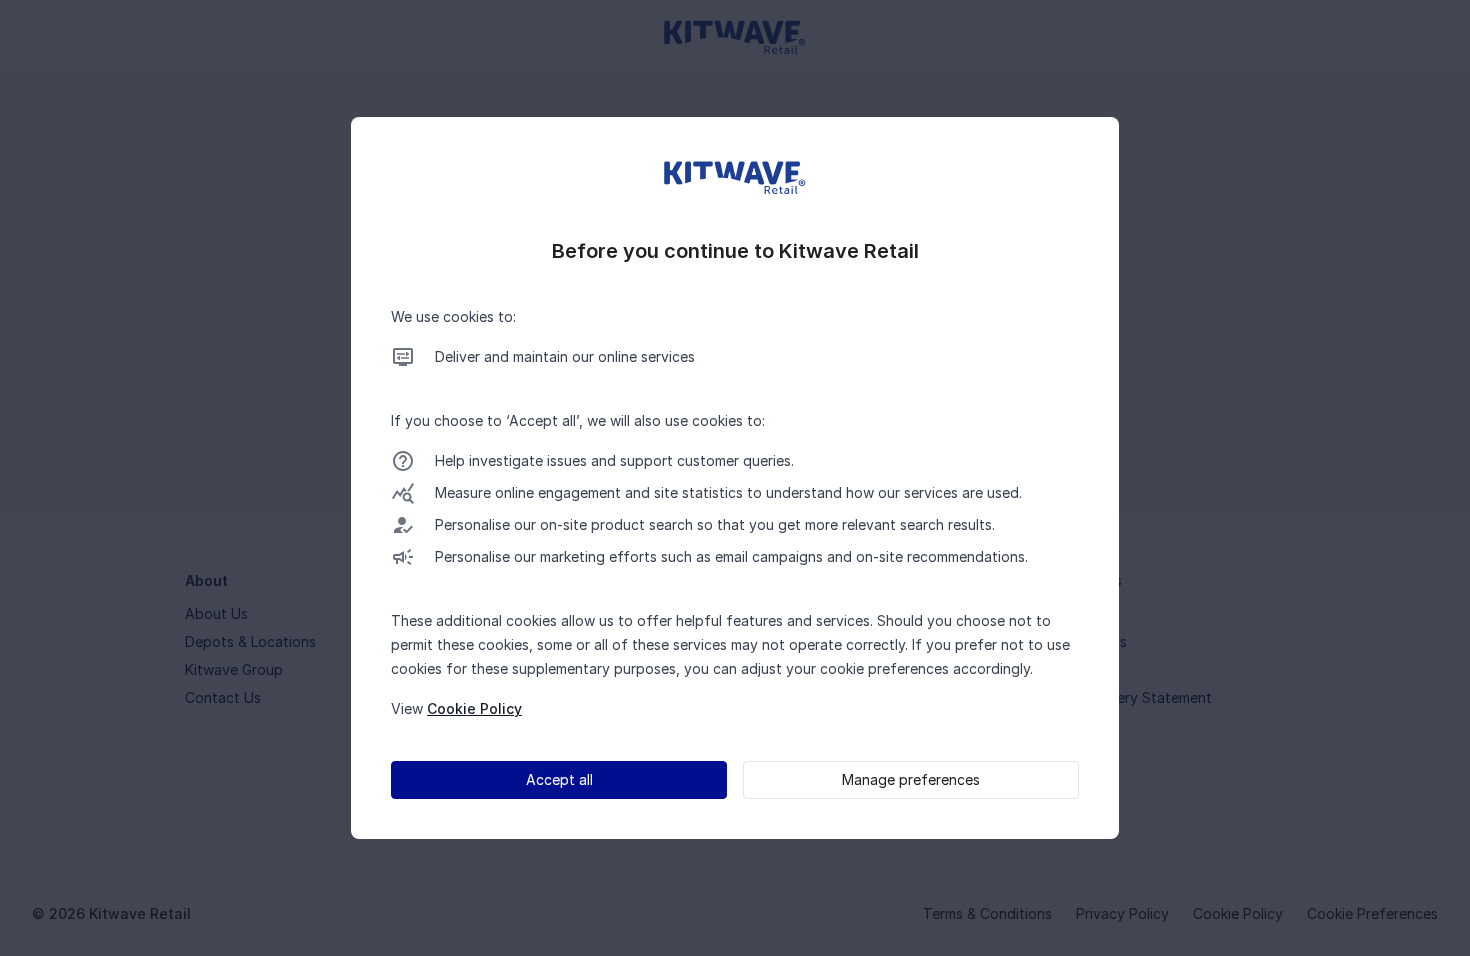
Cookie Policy (474, 708)
